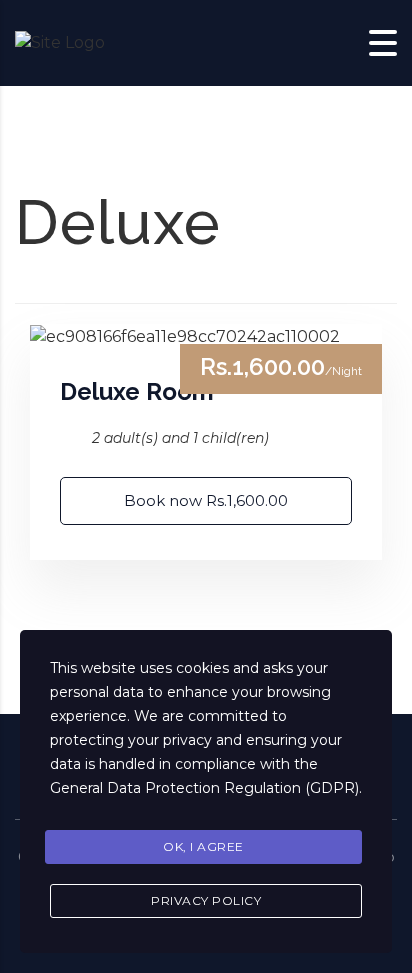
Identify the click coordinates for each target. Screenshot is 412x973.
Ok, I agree (203, 846)
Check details (206, 336)
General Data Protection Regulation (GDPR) (204, 788)
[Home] (60, 42)
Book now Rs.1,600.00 (206, 500)
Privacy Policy (206, 900)
